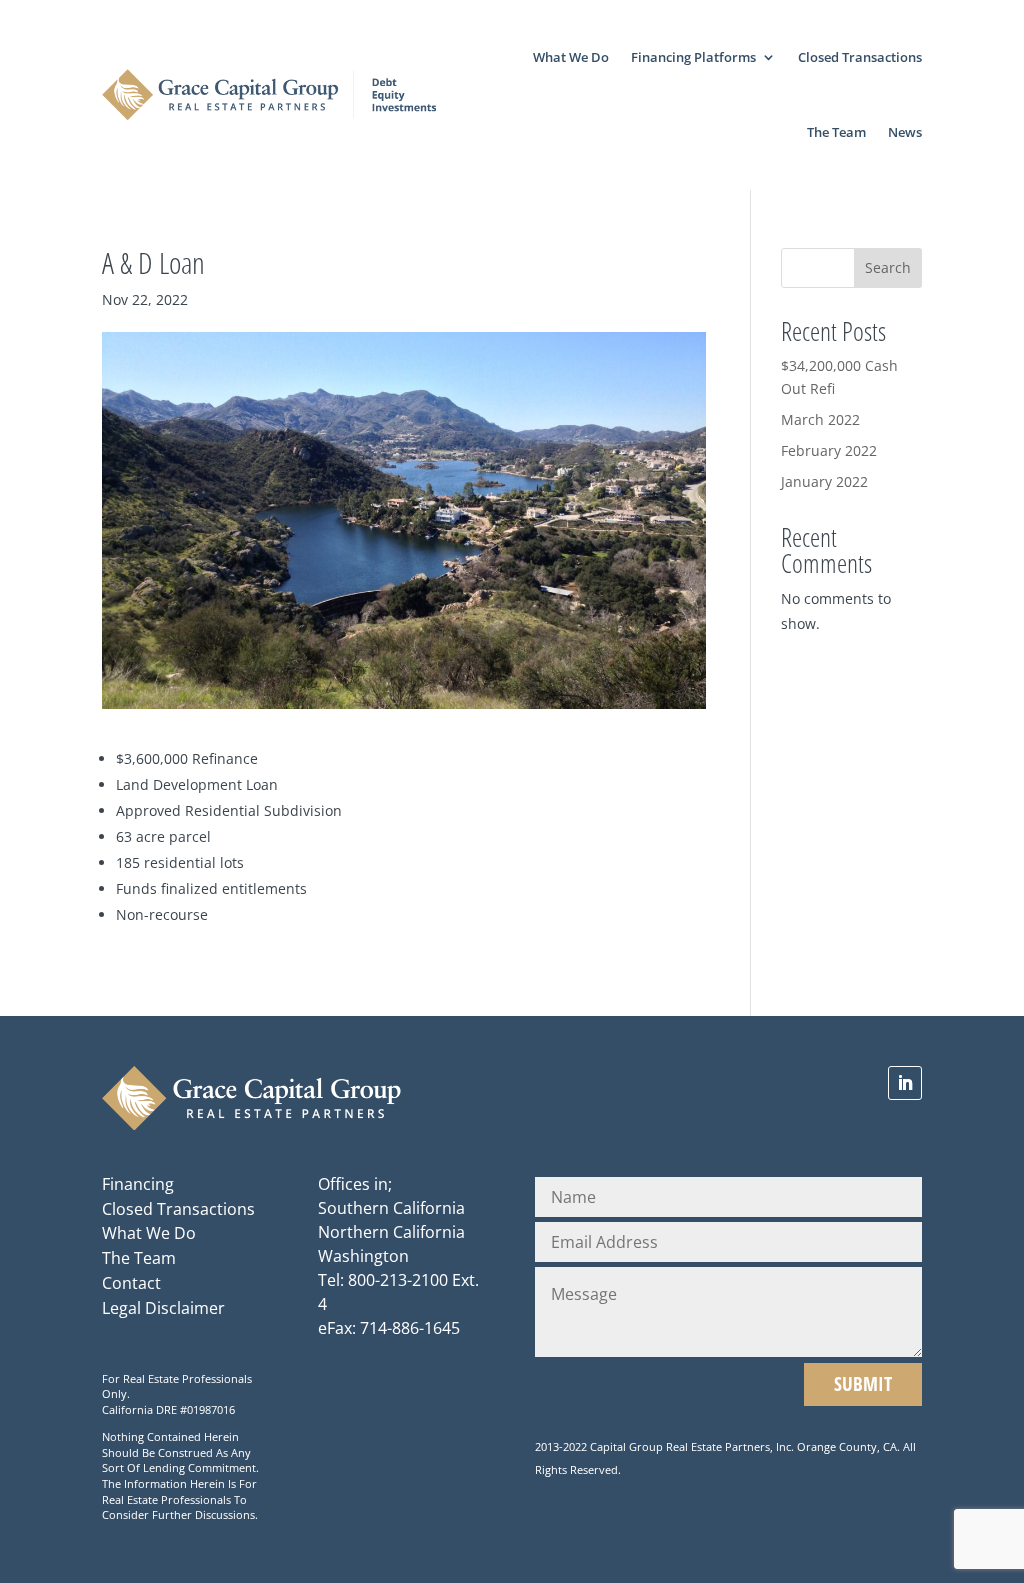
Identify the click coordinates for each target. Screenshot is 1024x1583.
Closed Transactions (860, 57)
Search (888, 267)
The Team (836, 132)
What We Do (571, 57)
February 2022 (829, 450)
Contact (131, 1283)
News (905, 132)
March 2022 (820, 419)
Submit (863, 1383)
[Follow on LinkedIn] (905, 1083)
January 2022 (824, 481)
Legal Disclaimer (163, 1308)
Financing (138, 1184)
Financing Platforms (693, 57)
